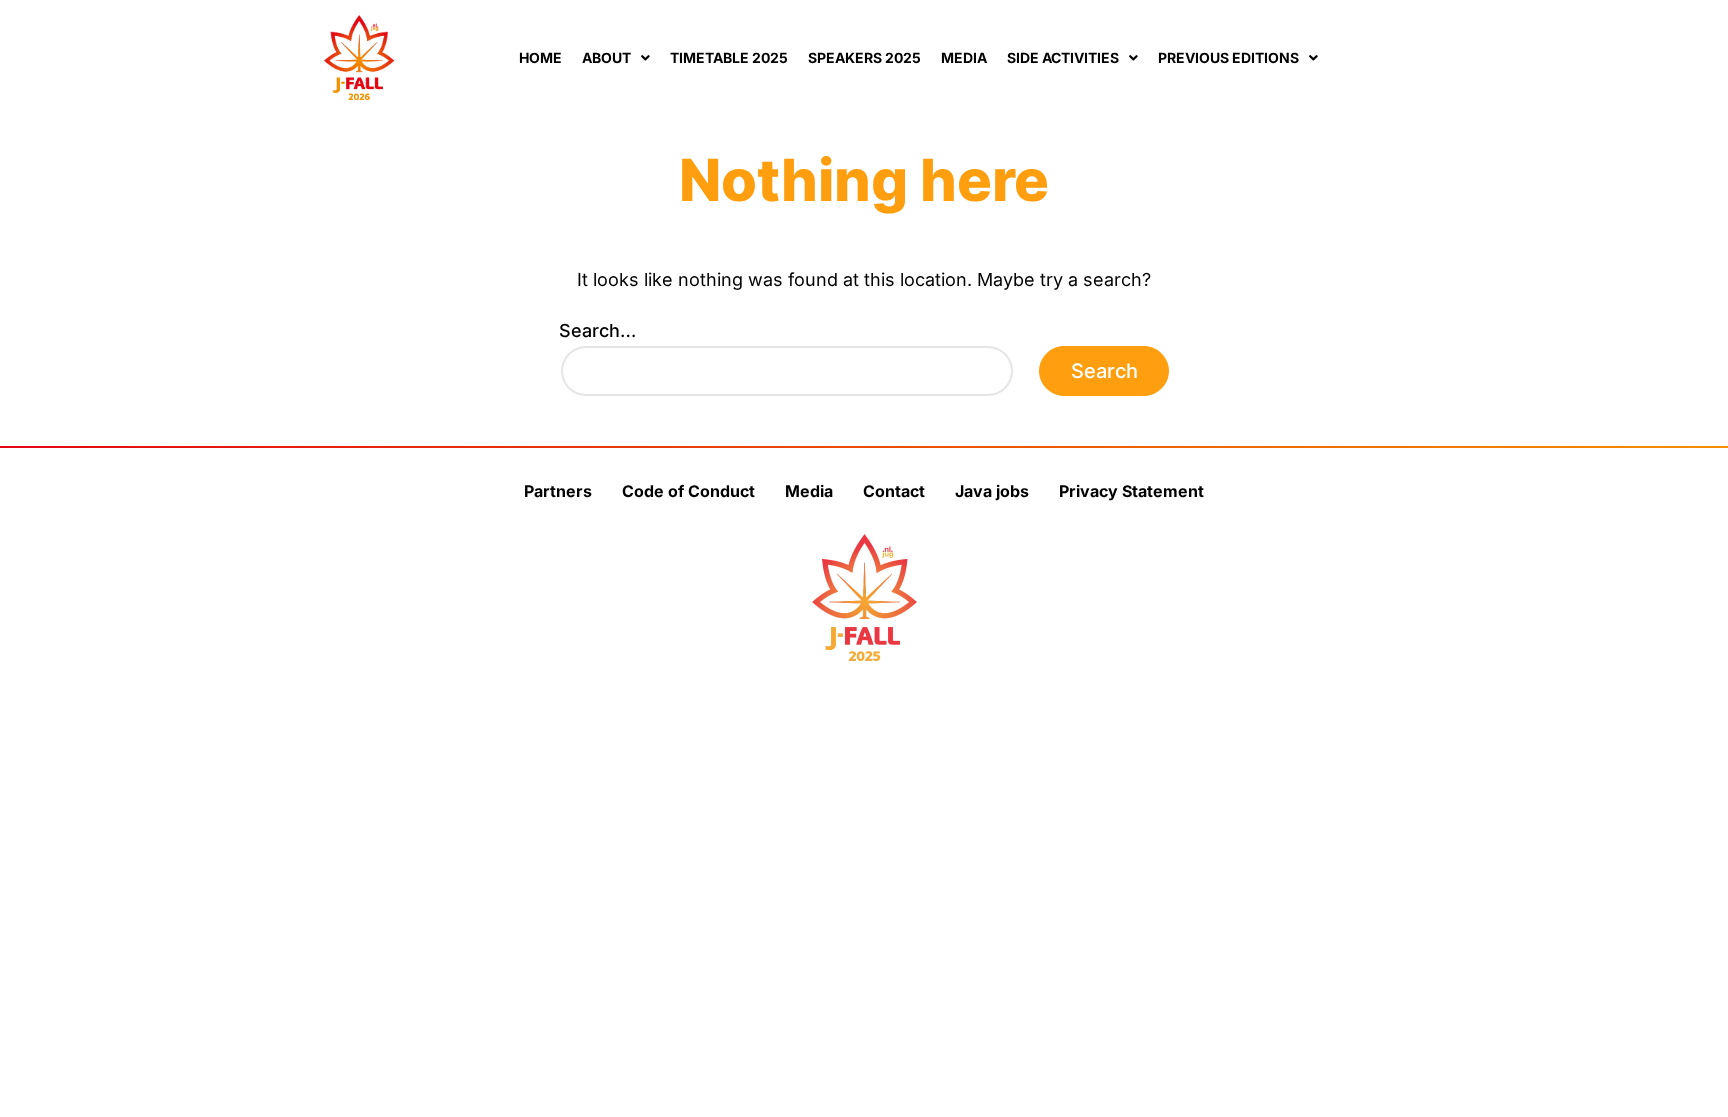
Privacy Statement (1131, 491)
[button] (616, 58)
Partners (558, 491)
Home (540, 57)
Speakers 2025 (864, 57)
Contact (894, 491)
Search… (597, 330)
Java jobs (992, 491)
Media (964, 57)
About (606, 57)
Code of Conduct (688, 491)
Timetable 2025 (729, 57)
